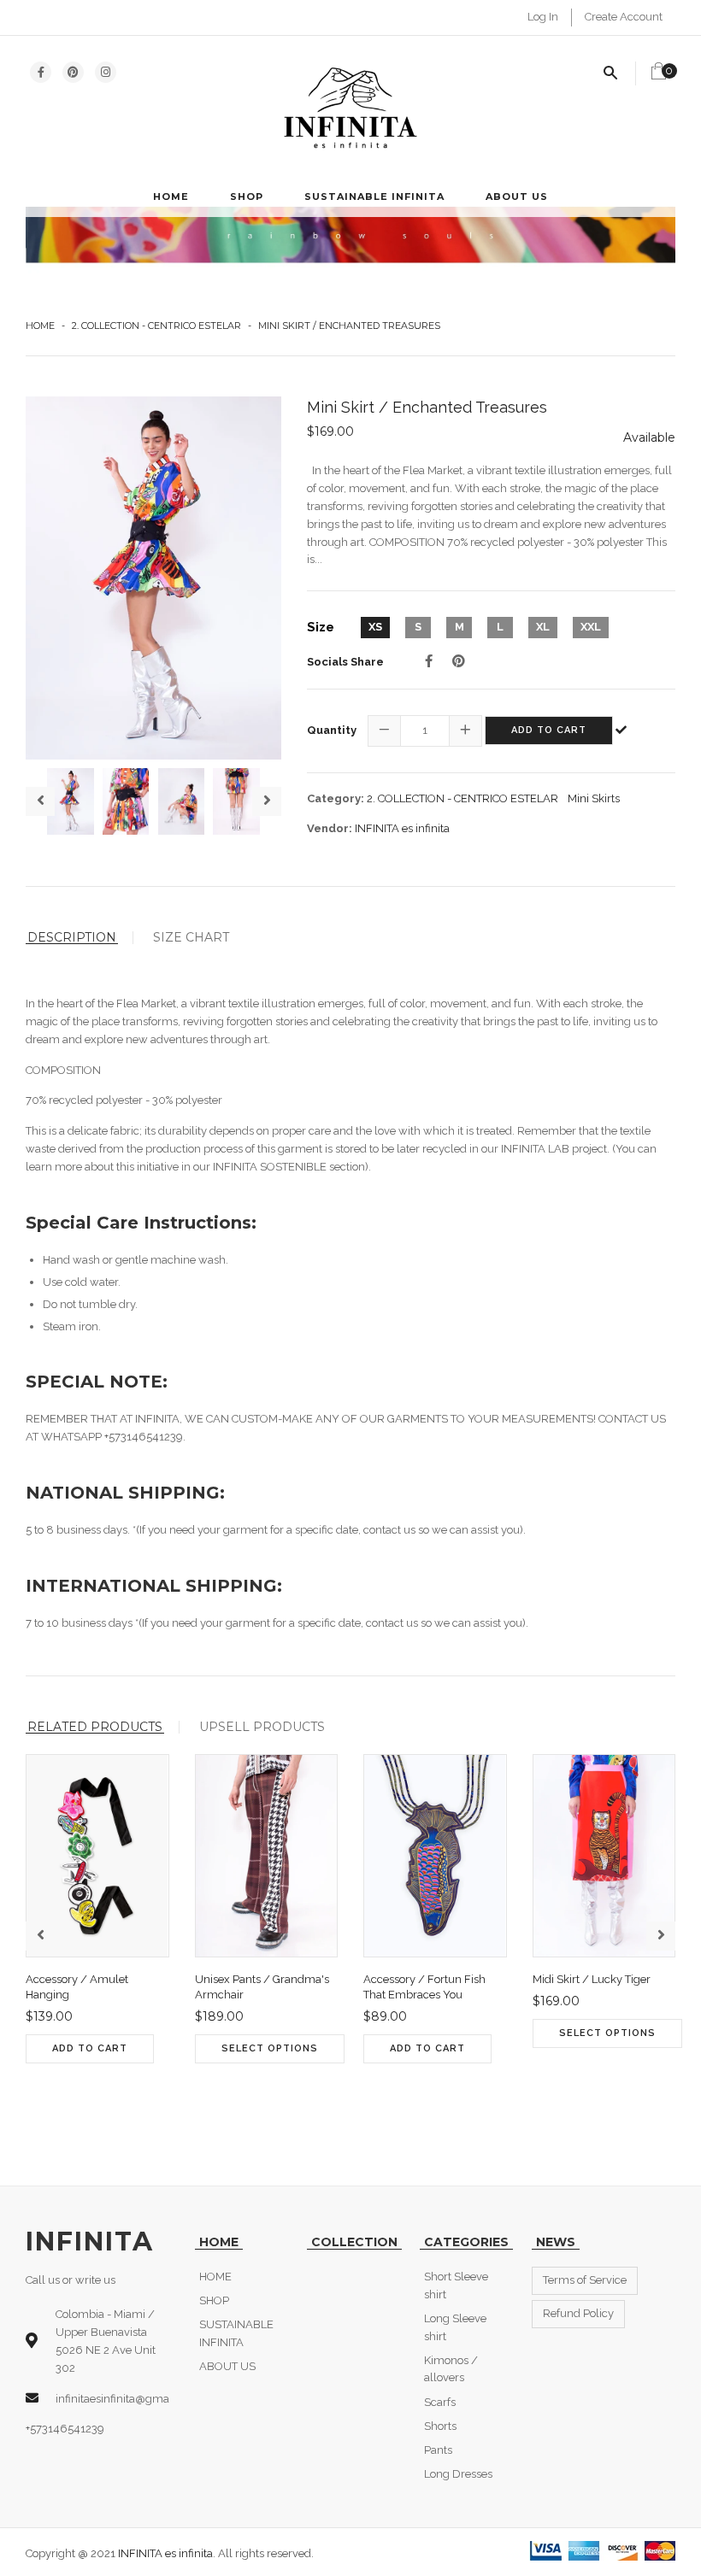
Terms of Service (585, 2280)
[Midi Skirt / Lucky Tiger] (548, 2080)
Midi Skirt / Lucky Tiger (592, 1979)
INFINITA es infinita (402, 828)
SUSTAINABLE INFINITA (374, 197)
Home (40, 326)
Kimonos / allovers (451, 2369)
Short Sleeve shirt (456, 2286)
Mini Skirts (594, 798)
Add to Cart (549, 730)
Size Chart (191, 937)
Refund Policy (578, 2313)
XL (543, 627)
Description (72, 938)
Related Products (95, 1727)
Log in (543, 17)
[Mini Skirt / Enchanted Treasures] (153, 578)
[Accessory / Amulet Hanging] (41, 2095)
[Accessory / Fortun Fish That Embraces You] (378, 2095)
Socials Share (345, 662)
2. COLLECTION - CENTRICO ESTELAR (156, 326)
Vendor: (330, 828)
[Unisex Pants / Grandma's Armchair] (210, 2095)
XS (375, 627)
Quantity (332, 730)
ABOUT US (517, 197)
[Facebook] (429, 661)
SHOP (247, 197)
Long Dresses (458, 2474)
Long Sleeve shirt (455, 2327)
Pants (438, 2450)
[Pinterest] (459, 661)
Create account (624, 17)
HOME (171, 197)
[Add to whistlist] (75, 2095)
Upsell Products (262, 1727)
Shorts (440, 2426)
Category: (336, 798)
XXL (591, 627)
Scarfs (440, 2402)
